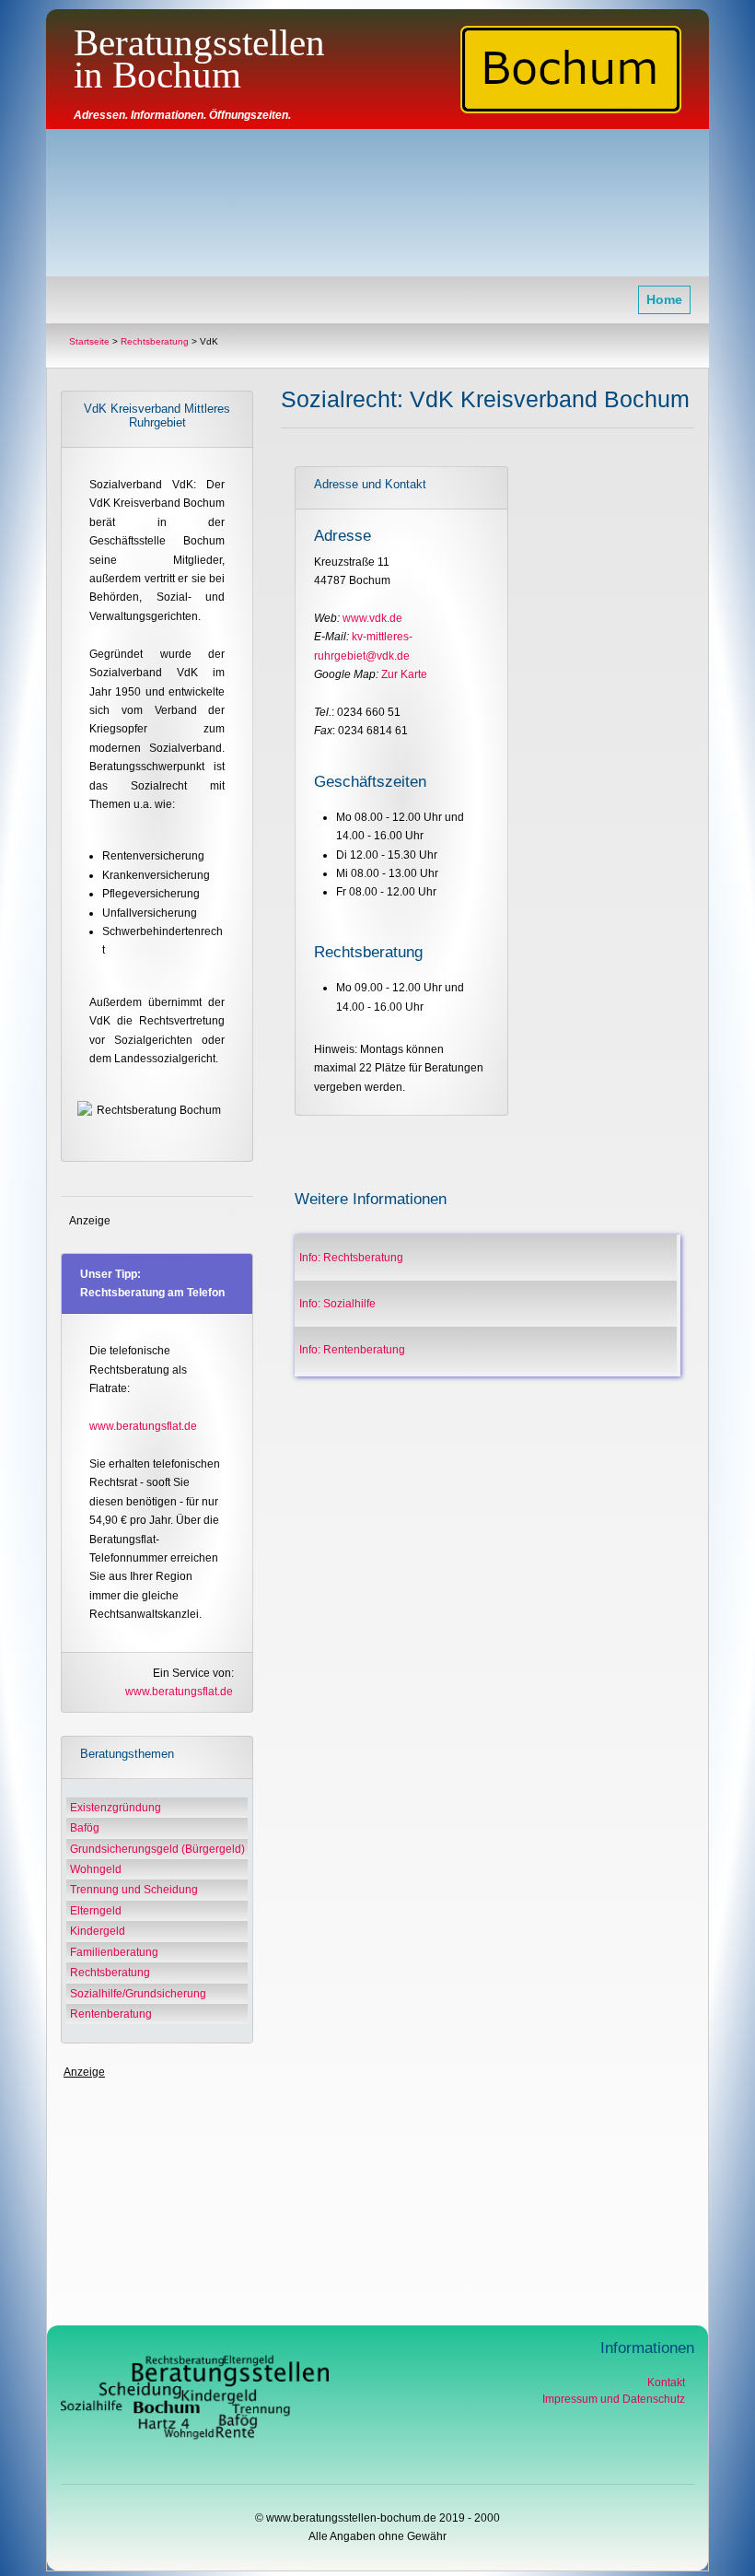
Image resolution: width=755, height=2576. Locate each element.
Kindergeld (96, 1931)
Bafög (83, 1828)
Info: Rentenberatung (352, 1350)
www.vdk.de (372, 618)
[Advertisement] (377, 204)
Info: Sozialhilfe (337, 1304)
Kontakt (666, 2383)
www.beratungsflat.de (143, 1426)
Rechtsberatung (109, 1973)
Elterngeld (94, 1911)
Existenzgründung (114, 1808)
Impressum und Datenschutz (614, 2399)
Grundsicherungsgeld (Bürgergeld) (156, 1849)
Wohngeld (94, 1869)
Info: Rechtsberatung (351, 1258)
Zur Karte (403, 674)
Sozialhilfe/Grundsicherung (137, 1994)
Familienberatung (113, 1952)
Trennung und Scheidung (133, 1890)
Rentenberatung (110, 2014)
